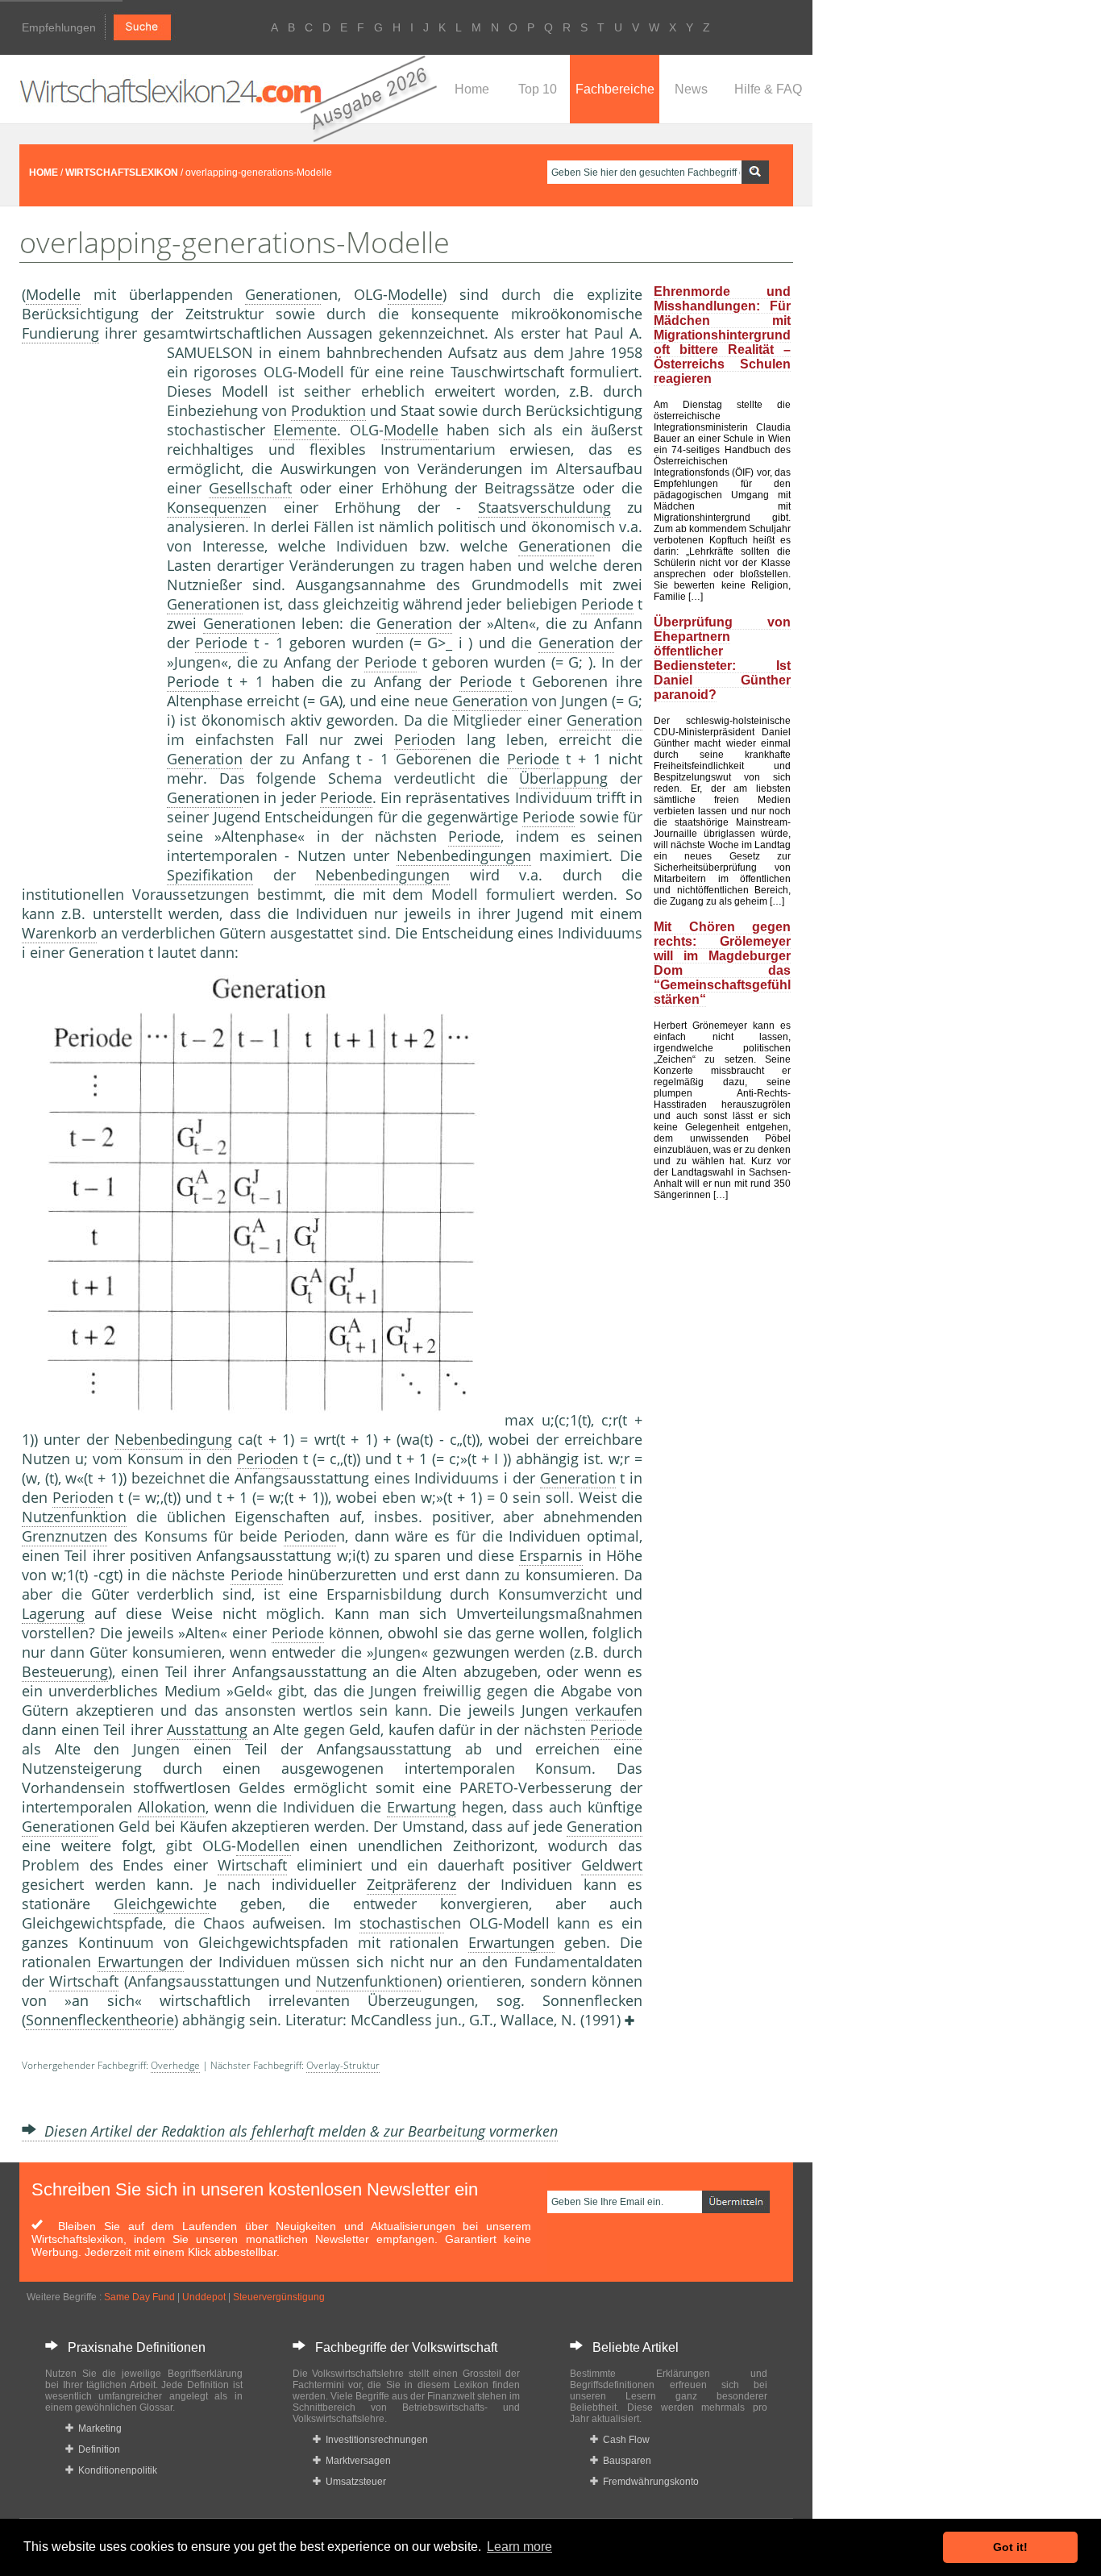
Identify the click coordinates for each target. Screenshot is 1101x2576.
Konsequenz (208, 507)
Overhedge (175, 2065)
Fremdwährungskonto (648, 2482)
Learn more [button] (519, 2547)
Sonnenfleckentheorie (100, 2020)
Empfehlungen (59, 27)
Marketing (98, 2428)
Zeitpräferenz (411, 1884)
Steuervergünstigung (279, 2297)
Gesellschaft (250, 488)
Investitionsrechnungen (374, 2440)
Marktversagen (356, 2461)
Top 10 (538, 89)
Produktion (328, 410)
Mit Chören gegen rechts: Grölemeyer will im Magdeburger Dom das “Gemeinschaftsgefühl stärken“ (722, 963)
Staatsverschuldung (544, 507)
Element (301, 430)
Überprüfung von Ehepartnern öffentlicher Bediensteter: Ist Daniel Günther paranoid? (722, 658)
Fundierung (60, 333)
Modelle (53, 294)
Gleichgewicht (161, 1904)
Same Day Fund (139, 2297)
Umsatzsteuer (353, 2482)
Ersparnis (551, 1555)
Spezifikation (210, 875)
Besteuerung (65, 1671)
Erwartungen (511, 1942)
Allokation (172, 1807)
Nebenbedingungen (464, 855)
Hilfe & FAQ (768, 89)
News (691, 89)
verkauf (600, 1710)
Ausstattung (207, 1729)
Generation (283, 294)
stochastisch (402, 1923)
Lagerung (53, 1613)
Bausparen (625, 2461)
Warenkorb (59, 933)
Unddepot (204, 2297)
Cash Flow (624, 2440)
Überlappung (563, 778)
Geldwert (612, 1865)
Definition (97, 2449)
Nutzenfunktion (74, 1517)
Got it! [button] (1010, 2547)
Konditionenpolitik (115, 2470)
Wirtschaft (252, 1865)
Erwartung (422, 1807)
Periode (607, 604)
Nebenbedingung (173, 1439)
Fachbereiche (615, 89)
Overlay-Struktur (343, 2065)
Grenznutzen (64, 1536)
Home (472, 89)
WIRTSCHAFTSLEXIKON (122, 173)
